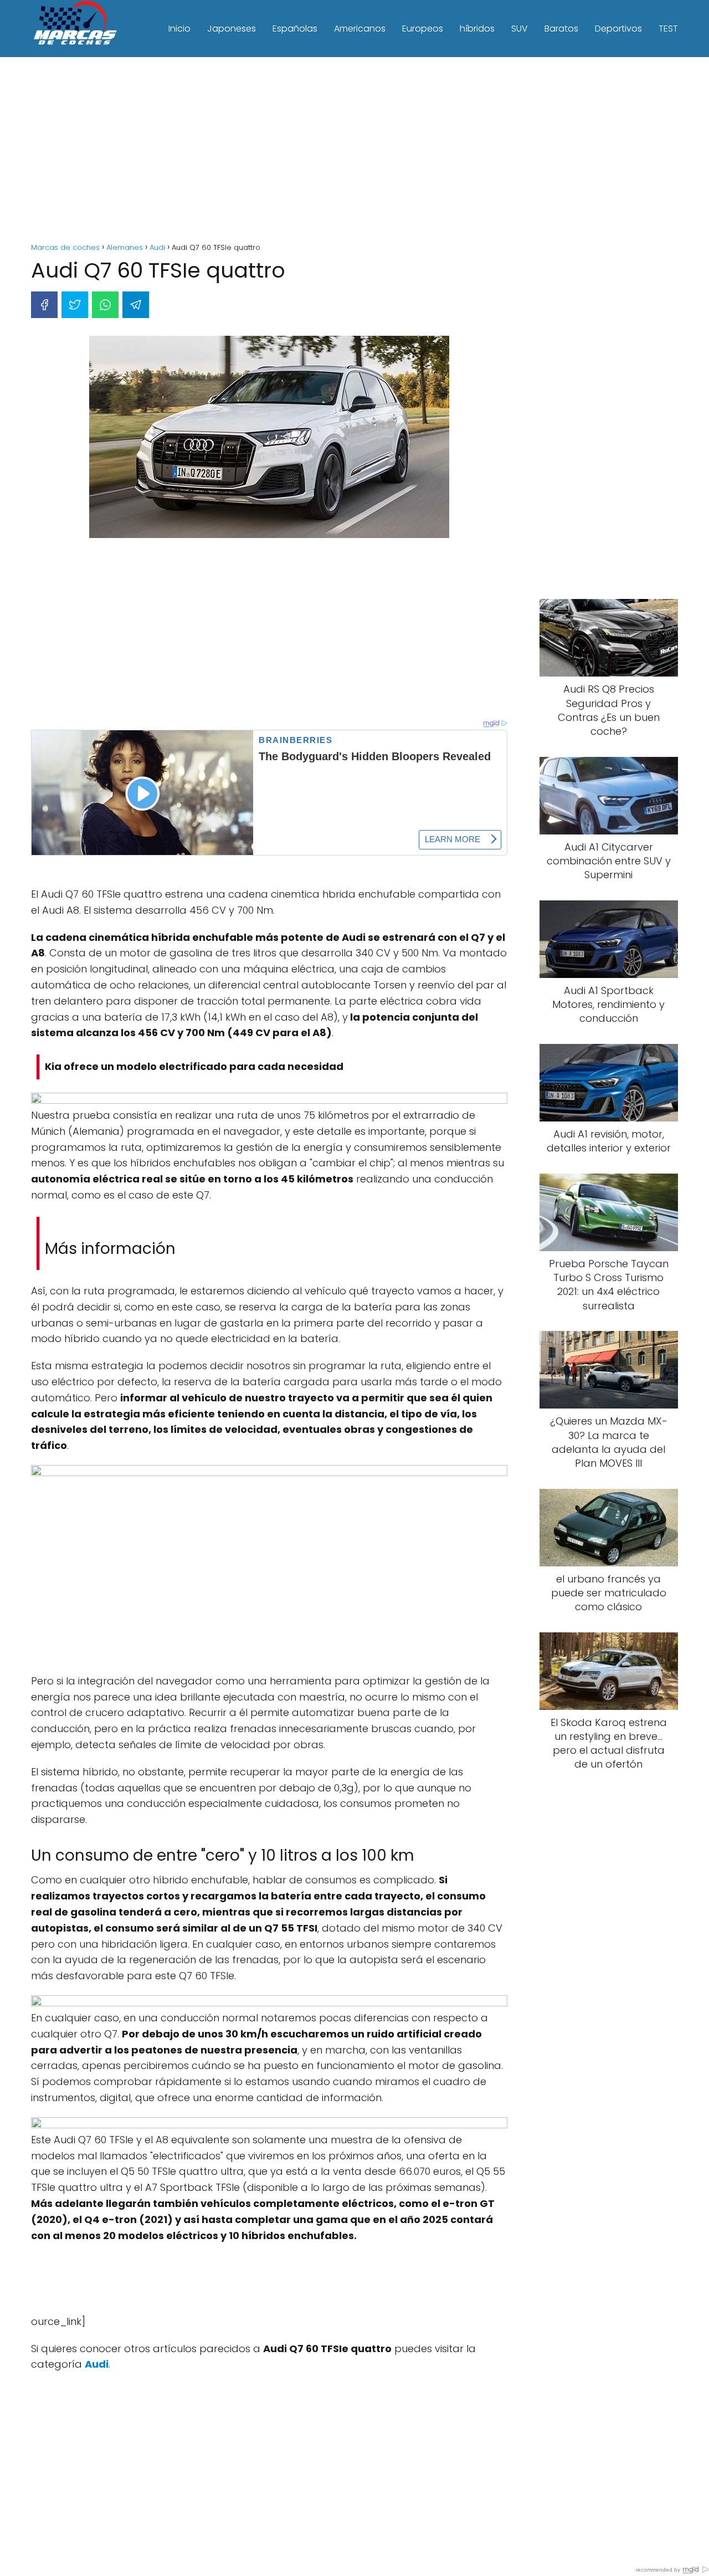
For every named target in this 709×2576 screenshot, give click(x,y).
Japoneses (232, 29)
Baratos (561, 29)
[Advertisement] (354, 151)
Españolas (295, 29)
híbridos (477, 29)
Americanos (360, 29)
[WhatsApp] (105, 305)
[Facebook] (44, 305)
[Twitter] (75, 305)
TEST (668, 29)
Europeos (423, 29)
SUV (520, 29)
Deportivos (618, 29)
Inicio (179, 29)
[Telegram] (136, 305)
